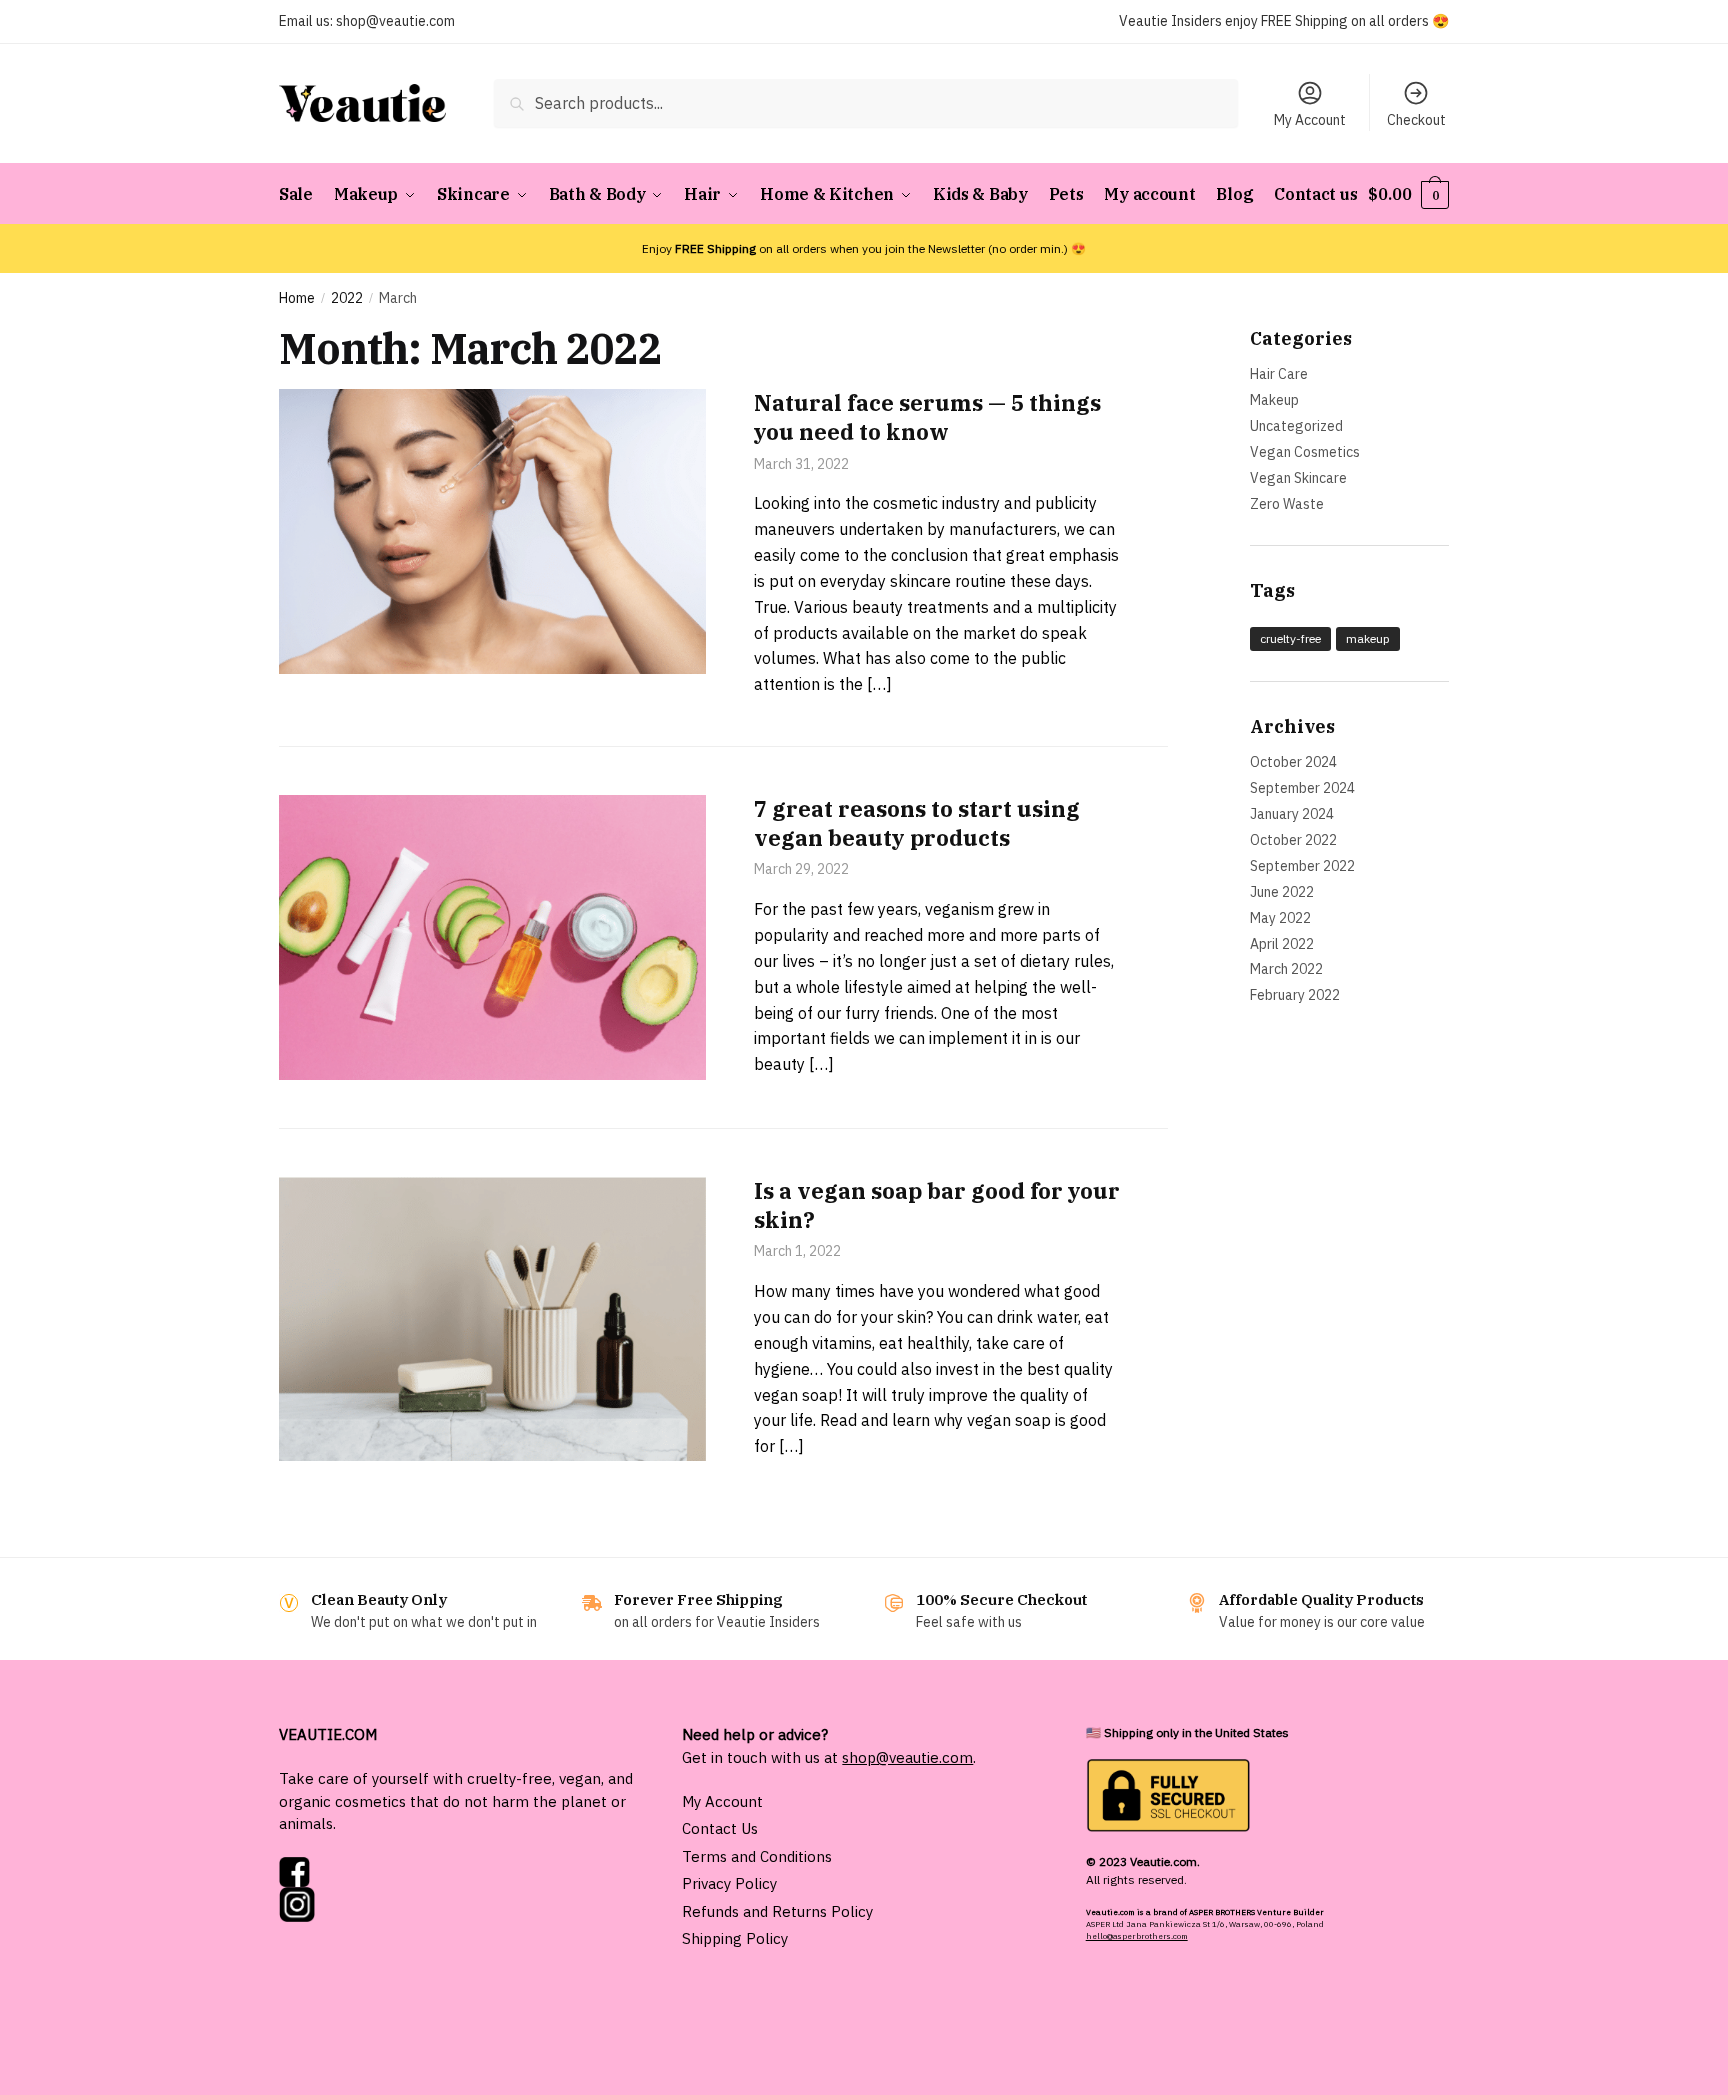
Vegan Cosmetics (1305, 452)
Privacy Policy (729, 1883)
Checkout (1416, 120)
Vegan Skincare (1298, 478)
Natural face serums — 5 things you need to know (927, 417)
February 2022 (1295, 995)
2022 (347, 298)
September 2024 (1302, 788)
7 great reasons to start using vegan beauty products (917, 823)
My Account (1310, 120)
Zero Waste (1287, 504)
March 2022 (1286, 969)
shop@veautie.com (395, 21)
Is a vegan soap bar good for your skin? (937, 1205)
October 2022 (1293, 840)
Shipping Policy (735, 1938)
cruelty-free (1290, 638)
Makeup (1274, 400)
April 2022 (1282, 944)
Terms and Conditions (757, 1856)
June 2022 (1282, 892)
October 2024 (1293, 762)
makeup (1368, 638)
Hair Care (1279, 374)
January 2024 (1292, 814)
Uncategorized (1296, 426)
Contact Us (720, 1828)
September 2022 (1302, 866)
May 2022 (1280, 918)
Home (297, 298)
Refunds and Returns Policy (777, 1911)
